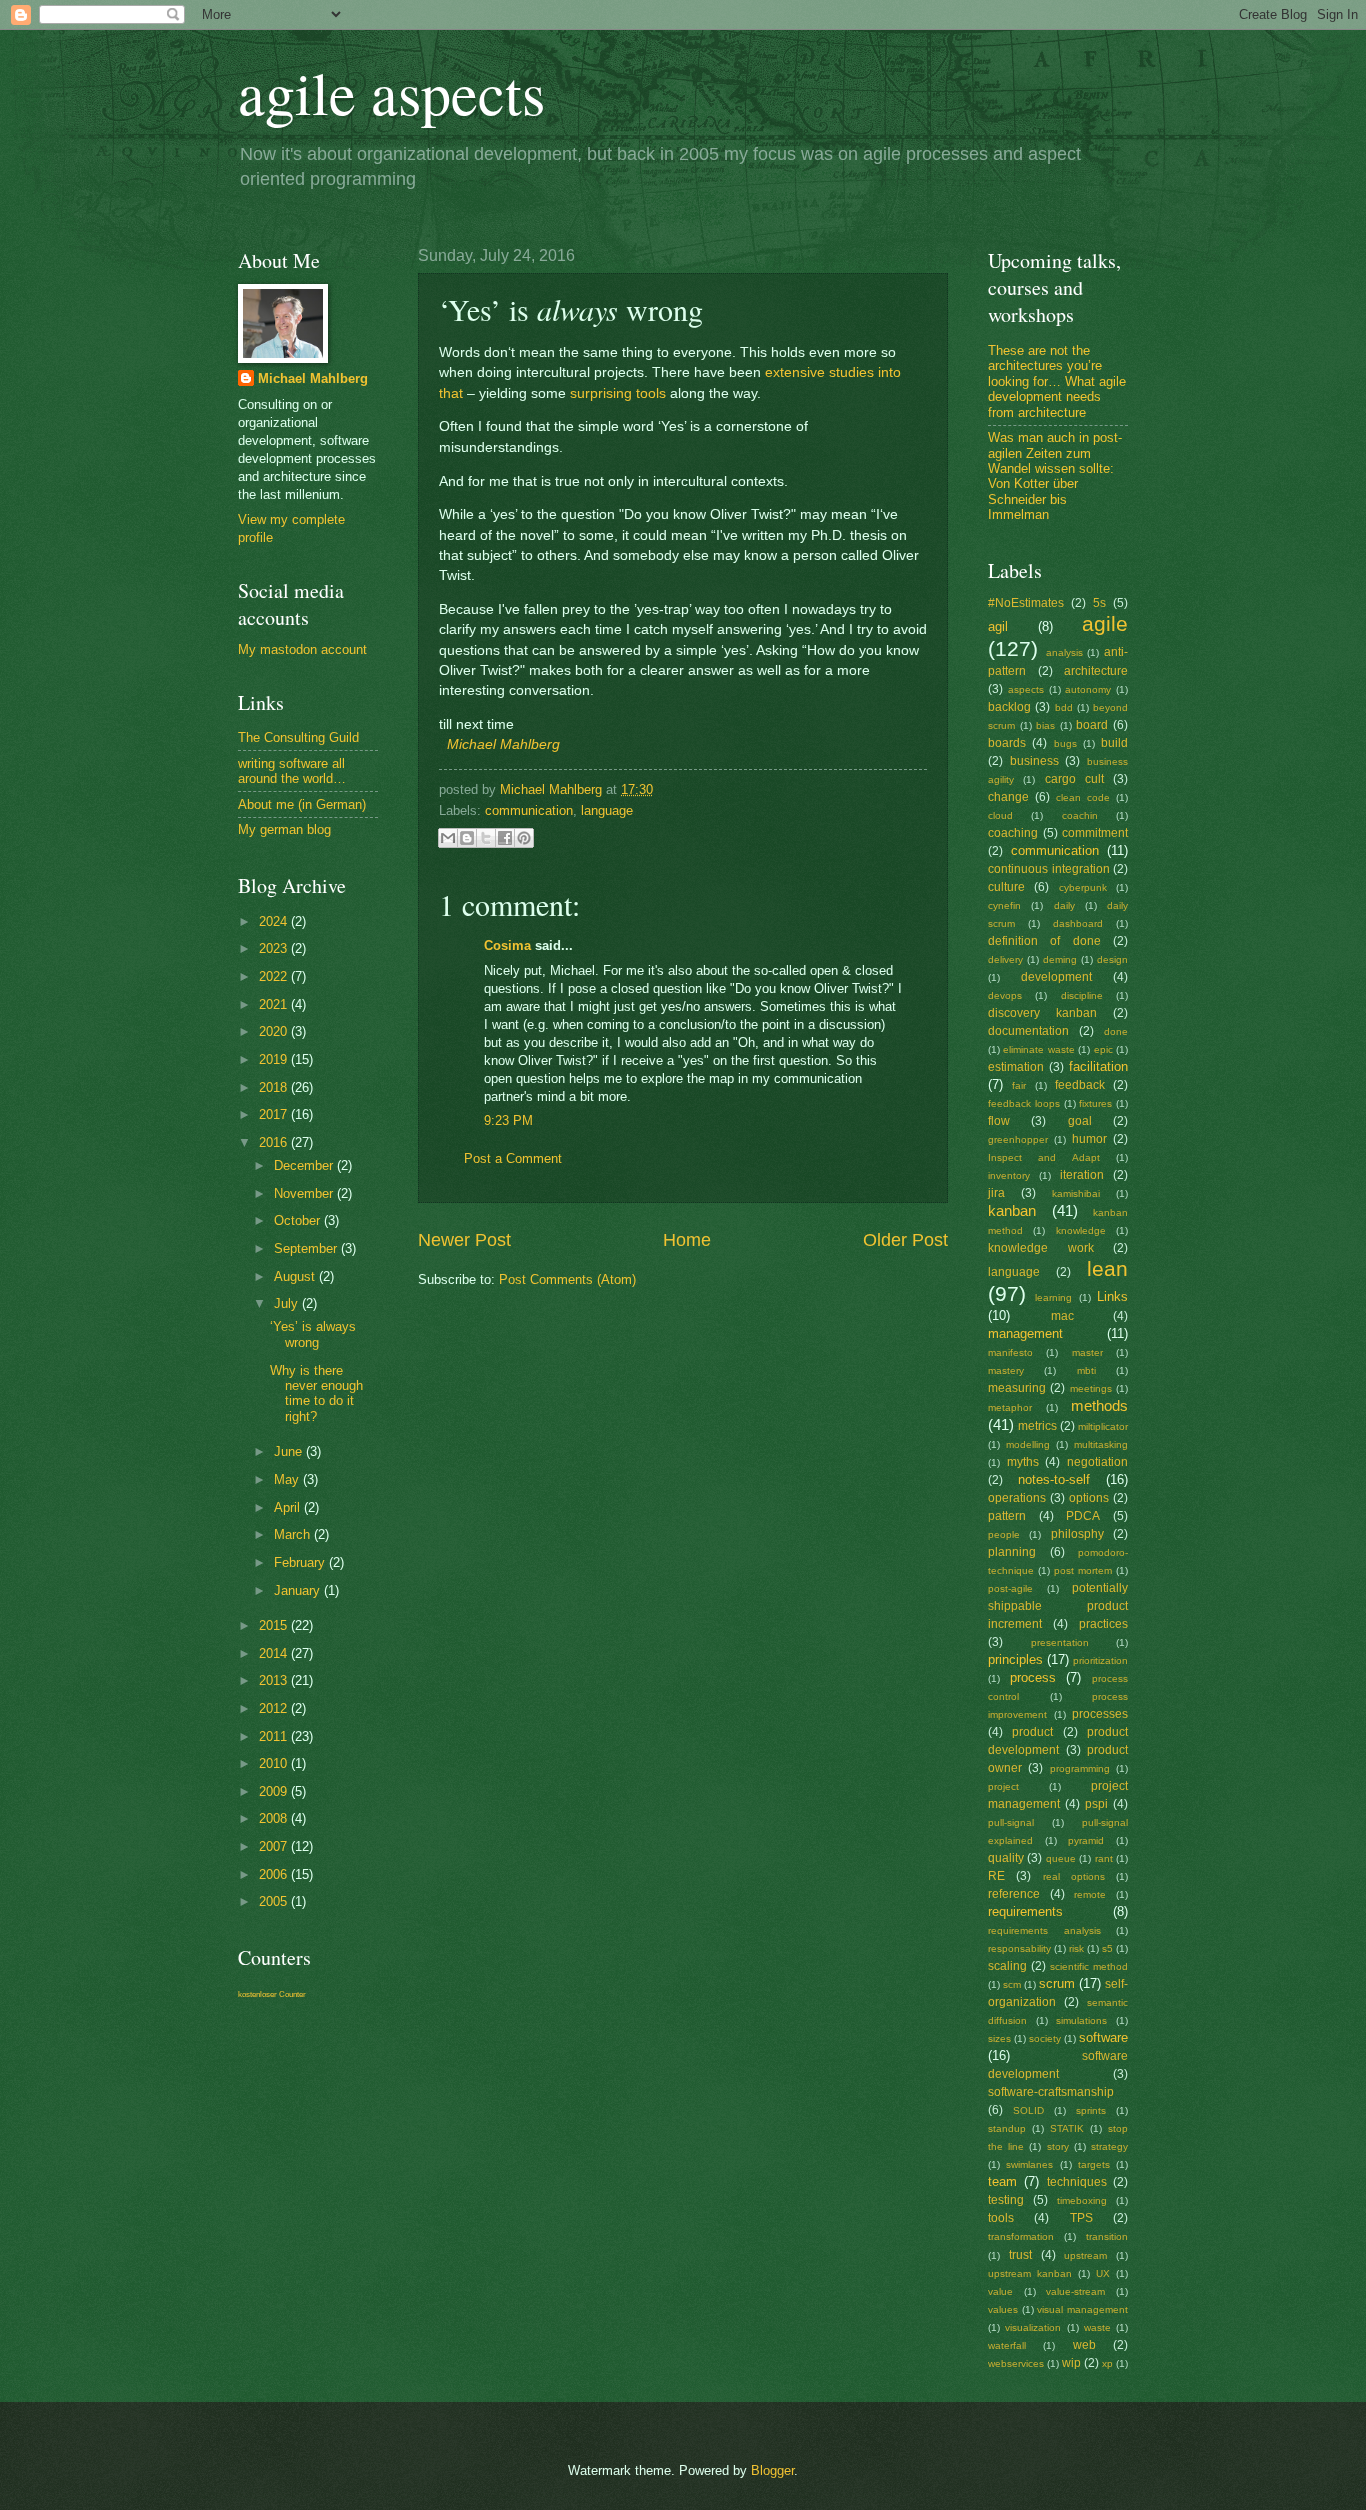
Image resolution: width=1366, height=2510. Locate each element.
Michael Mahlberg (503, 744)
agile (1105, 623)
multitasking (1101, 1444)
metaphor (1010, 1407)
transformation (1021, 2236)
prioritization (1100, 1660)
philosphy (1077, 1534)
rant (1104, 1858)
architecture (1096, 671)
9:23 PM (508, 1120)
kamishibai (1076, 1193)
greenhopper (1018, 1139)
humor (1089, 1139)
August (296, 1276)
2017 (275, 1114)
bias (1045, 725)
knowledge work (1041, 1248)
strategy (1109, 2146)
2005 (275, 1901)
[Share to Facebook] (505, 838)
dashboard (1078, 923)
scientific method (1089, 1966)
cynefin (1004, 905)
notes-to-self (1054, 1479)
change (1008, 797)
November (305, 1193)
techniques (1077, 2182)
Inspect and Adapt (1044, 1157)
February (301, 1562)
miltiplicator (1103, 1426)
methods (1099, 1405)
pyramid (1086, 1840)
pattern (1007, 1516)
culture (1006, 887)
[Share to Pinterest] (524, 838)
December (305, 1165)
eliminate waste (1038, 1049)
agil (998, 626)
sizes (999, 2038)
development (1056, 977)
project (1003, 1786)
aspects (1026, 689)
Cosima (507, 945)
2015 (275, 1625)
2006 (275, 1874)
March (294, 1534)
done (1116, 1031)
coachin (1080, 815)
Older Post (905, 1240)
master (1087, 1352)
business (1034, 761)
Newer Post (464, 1240)
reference (1014, 1894)
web (1084, 2345)
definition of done (1044, 941)
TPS (1081, 2218)
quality (1006, 1858)
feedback (1080, 1085)
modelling (1028, 1444)
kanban (1012, 1210)
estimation (1016, 1067)
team (1002, 2181)
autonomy (1088, 689)
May (288, 1479)
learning (1053, 1297)
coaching (1013, 833)
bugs (1065, 743)
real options (1074, 1876)
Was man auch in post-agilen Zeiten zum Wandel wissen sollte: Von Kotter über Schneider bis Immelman (1055, 476)
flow (999, 1121)
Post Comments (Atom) (567, 1279)
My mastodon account (302, 649)
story (1058, 2146)
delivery (1005, 959)
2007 (275, 1846)
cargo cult (1074, 779)
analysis (1064, 652)
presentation (1060, 1642)
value (1000, 2291)
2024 (275, 921)
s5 (1107, 1948)
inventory (1009, 1175)
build (1114, 743)
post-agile (1010, 1588)
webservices (1016, 2363)
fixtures (1095, 1103)
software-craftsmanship (1051, 2092)
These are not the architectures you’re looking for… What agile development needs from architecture (1057, 381)
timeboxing (1082, 2200)
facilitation (1098, 1066)
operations (1017, 1498)
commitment (1095, 833)
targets (1094, 2164)
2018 (275, 1087)
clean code (1083, 797)
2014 (275, 1653)
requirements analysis (1044, 1930)
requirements (1025, 1911)
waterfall (1007, 2345)
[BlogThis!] (467, 838)
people (1004, 1534)
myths (1023, 1462)
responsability (1019, 1948)
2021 (275, 1004)
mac (1062, 1316)
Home (687, 1240)
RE (996, 1876)
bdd (1064, 707)
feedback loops (1024, 1103)
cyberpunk (1083, 887)
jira (996, 1193)
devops (1005, 995)
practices (1103, 1624)
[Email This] (448, 838)
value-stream (1075, 2291)
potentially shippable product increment (1058, 1606)
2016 (275, 1142)
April (289, 1507)
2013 (275, 1680)
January (299, 1590)
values (1003, 2309)
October (299, 1220)
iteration (1082, 1175)
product (1032, 1732)
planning (1012, 1552)
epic (1103, 1049)
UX (1103, 2273)
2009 (275, 1791)
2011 (275, 1736)
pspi (1096, 1804)
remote (1090, 1894)
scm (1012, 1984)
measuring (1017, 1388)
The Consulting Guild (298, 737)
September (307, 1248)
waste (1097, 2327)
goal (1080, 1121)
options (1089, 1498)
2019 (275, 1059)
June (290, 1451)
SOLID (1028, 2110)
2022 (275, 976)
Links (1112, 1296)
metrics (1037, 1426)
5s (1099, 603)
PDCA (1083, 1516)
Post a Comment (513, 1158)
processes (1100, 1714)
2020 (275, 1031)
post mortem (1083, 1570)
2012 (275, 1708)
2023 (275, 948)
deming (1060, 959)
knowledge (1081, 1230)
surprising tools (618, 393)
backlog (1009, 707)
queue (1061, 1858)
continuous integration (1049, 869)
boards (1007, 743)
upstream (1085, 2255)
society (1045, 2038)
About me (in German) (302, 804)
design (1112, 959)
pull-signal (1011, 1822)
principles (1015, 1659)
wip (1071, 2363)
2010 (275, 1763)
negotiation (1097, 1462)
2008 (275, 1818)
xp (1107, 2363)
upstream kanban (1030, 2273)
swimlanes (1029, 2164)
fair (1019, 1085)
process (1033, 1677)
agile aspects (391, 92)
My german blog (284, 829)
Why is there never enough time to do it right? (316, 1393)
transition (1107, 2236)
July (288, 1303)
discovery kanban (1042, 1013)
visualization (1033, 2327)
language (607, 810)
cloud (1000, 815)
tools (1001, 2218)
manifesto (1010, 1352)
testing (1006, 2200)
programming (1080, 1768)
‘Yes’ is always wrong (313, 1334)
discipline (1082, 995)
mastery (1006, 1370)
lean (1107, 1268)
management (1025, 1333)
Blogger (772, 2470)
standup (1007, 2128)
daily (1064, 905)
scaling (1007, 1966)
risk (1076, 1948)
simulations (1081, 2020)
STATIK (1067, 2128)
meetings (1091, 1388)
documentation (1028, 1031)
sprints (1091, 2110)
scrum (1057, 1983)
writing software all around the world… (292, 771)
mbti (1086, 1370)
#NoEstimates (1026, 603)
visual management (1082, 2309)
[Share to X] (486, 838)
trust (1020, 2255)
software (1103, 2037)
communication (529, 810)
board (1092, 725)
